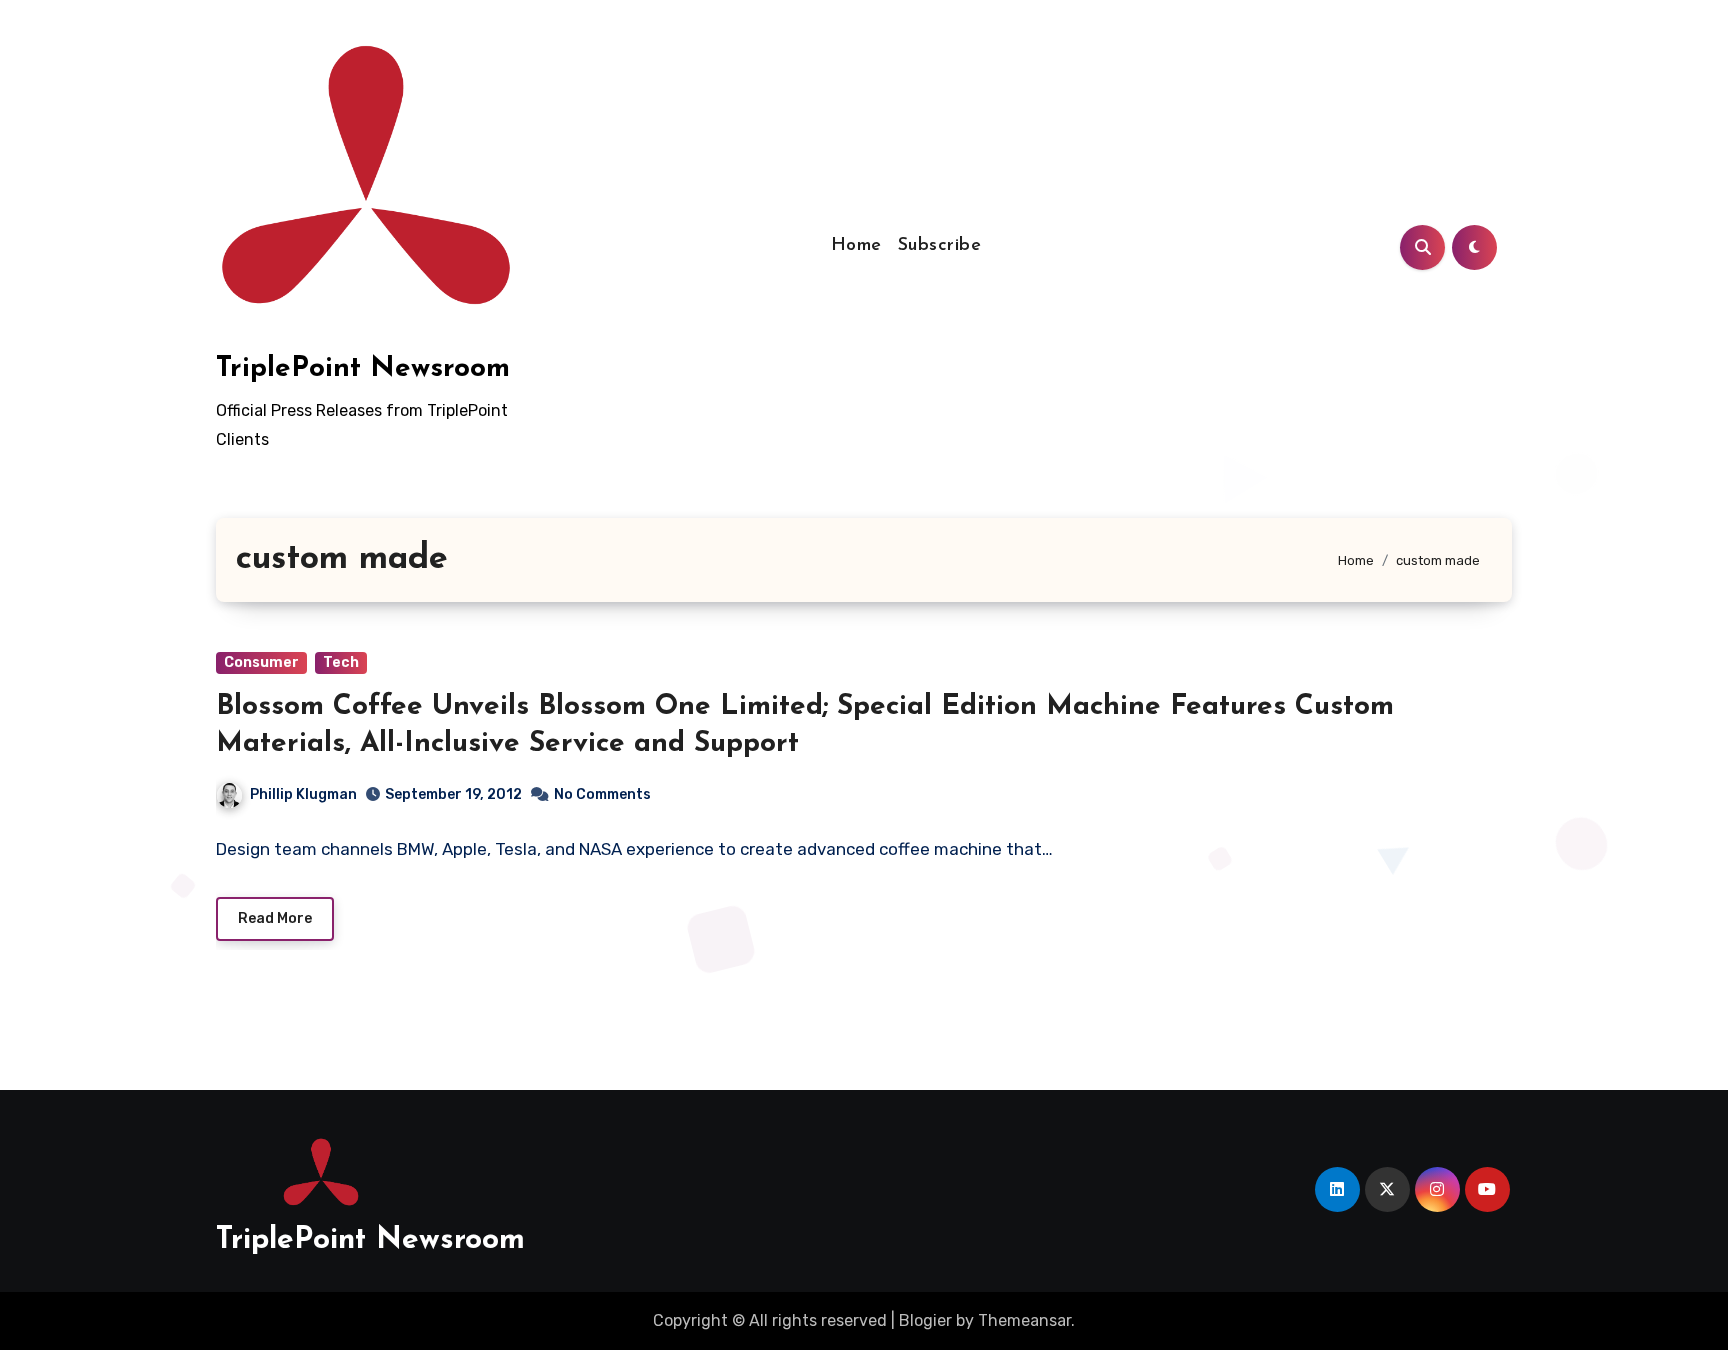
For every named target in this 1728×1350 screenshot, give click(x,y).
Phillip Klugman (303, 794)
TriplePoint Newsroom (363, 369)
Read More (275, 918)
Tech (341, 662)
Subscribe (940, 246)
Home (856, 246)
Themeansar (1024, 1320)
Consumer (261, 662)
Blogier (925, 1320)
